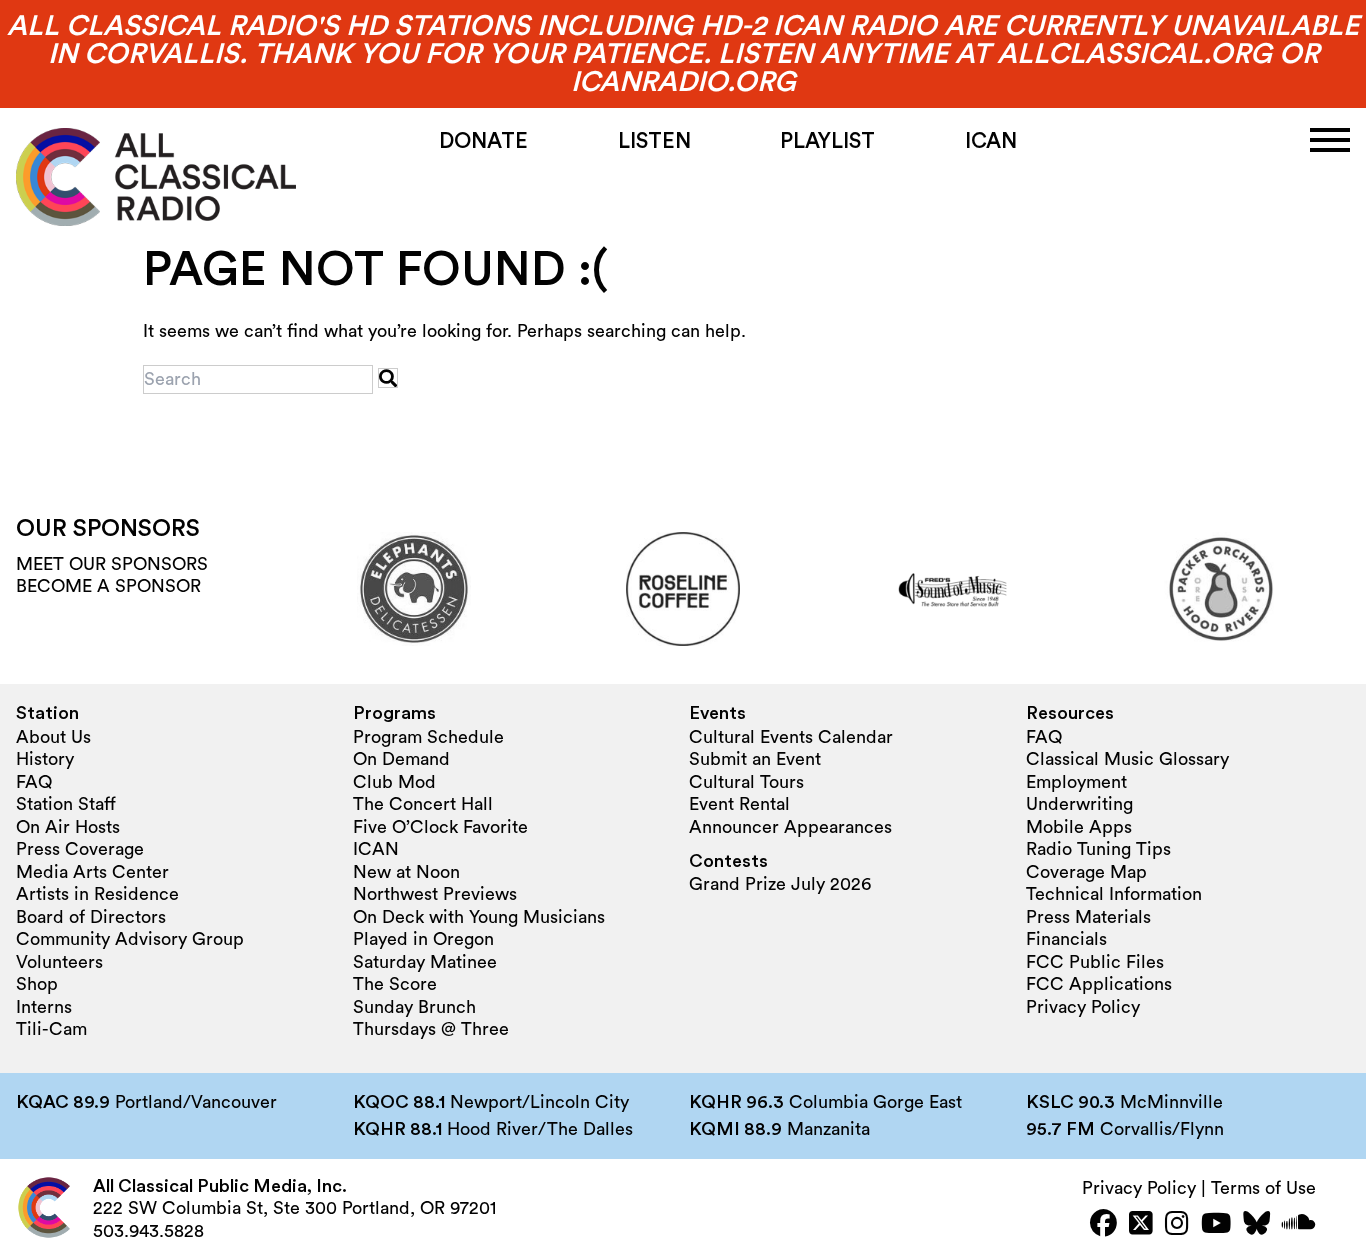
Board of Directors (91, 917)
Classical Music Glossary (1127, 759)
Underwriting (1079, 804)
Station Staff (66, 804)
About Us (53, 737)
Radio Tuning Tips (1098, 849)
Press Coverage (80, 849)
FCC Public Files (1095, 962)
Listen (654, 141)
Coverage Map (1086, 872)
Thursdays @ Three (431, 1029)
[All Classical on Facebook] (1103, 1225)
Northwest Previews (435, 894)
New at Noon (406, 872)
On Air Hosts (68, 827)
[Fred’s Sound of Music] (952, 589)
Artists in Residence (97, 894)
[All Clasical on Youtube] (1216, 1225)
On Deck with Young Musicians (479, 917)
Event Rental (739, 804)
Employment (1076, 782)
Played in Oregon (423, 939)
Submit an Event (755, 759)
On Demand (401, 759)
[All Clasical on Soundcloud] (1299, 1225)
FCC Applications (1099, 984)
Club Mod (394, 782)
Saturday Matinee (425, 962)
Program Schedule (428, 737)
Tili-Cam (51, 1029)
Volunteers (59, 962)
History (45, 759)
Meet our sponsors (112, 564)
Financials (1066, 939)
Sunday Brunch (414, 1007)
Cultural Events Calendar (791, 737)
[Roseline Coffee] (683, 589)
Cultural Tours (746, 782)
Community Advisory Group (130, 939)
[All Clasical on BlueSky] (1256, 1225)
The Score (395, 984)
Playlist (827, 141)
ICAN (991, 141)
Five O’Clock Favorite (440, 827)
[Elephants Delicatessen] (414, 589)
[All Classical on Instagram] (1177, 1225)
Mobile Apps (1079, 827)
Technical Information (1114, 894)
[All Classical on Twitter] (1141, 1225)
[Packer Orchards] (1221, 589)
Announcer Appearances (790, 827)
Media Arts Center (92, 872)
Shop (37, 984)
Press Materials (1088, 917)
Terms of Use (1263, 1188)
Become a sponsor (108, 586)
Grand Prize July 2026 (780, 884)
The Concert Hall (423, 804)
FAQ (34, 782)
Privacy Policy (1083, 1007)
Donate (483, 141)
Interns (44, 1007)
